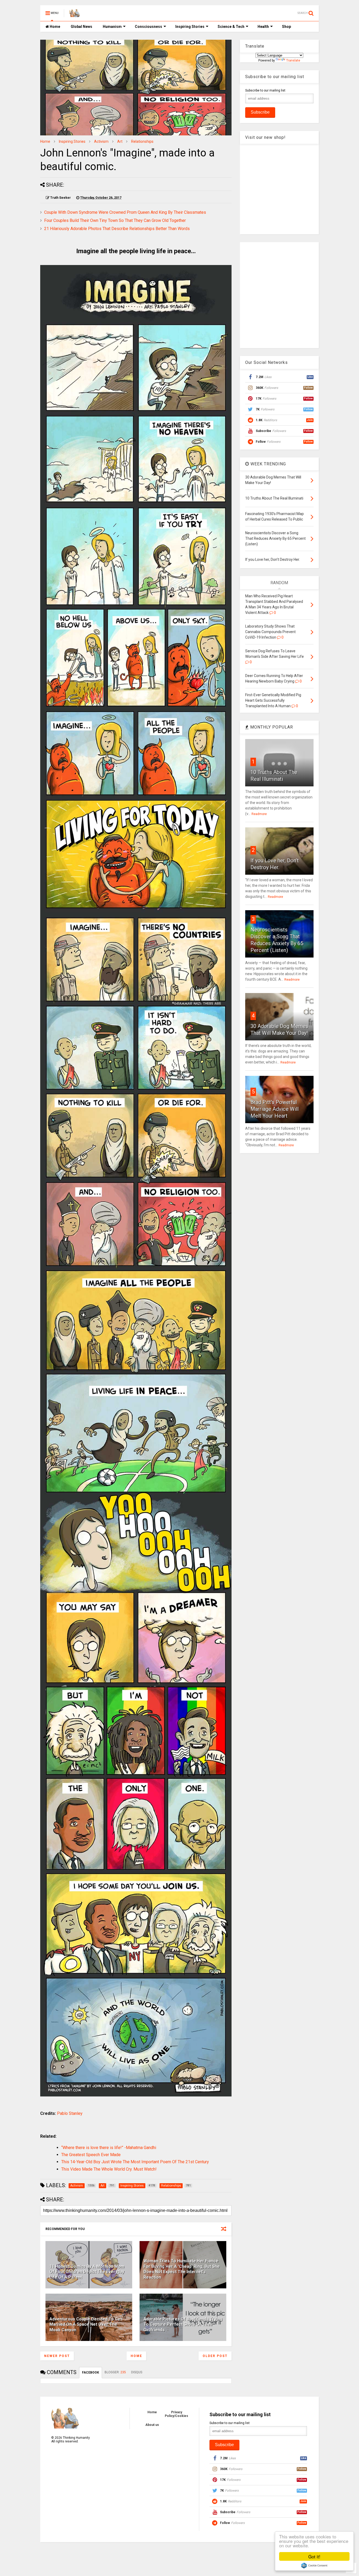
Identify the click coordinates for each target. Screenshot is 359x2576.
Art (120, 141)
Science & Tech (231, 27)
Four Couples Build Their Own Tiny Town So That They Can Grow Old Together (115, 220)
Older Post (215, 2356)
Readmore (259, 814)
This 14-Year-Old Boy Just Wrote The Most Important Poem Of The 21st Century (135, 2162)
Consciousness (148, 27)
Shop (286, 27)
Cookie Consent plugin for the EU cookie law (314, 2565)
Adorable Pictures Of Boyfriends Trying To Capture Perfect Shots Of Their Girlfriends (183, 2325)
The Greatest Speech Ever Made (91, 2155)
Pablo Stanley (70, 2113)
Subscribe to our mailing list (265, 90)
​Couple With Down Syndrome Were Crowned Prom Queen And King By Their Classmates (125, 212)
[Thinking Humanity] (75, 15)
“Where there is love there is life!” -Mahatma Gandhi (109, 2148)
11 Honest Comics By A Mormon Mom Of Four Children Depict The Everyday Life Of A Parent (87, 2272)
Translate (293, 60)
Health (263, 27)
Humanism (112, 27)
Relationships (142, 141)
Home (55, 27)
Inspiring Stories (190, 27)
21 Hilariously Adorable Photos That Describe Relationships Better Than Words (117, 229)
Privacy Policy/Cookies (176, 2414)
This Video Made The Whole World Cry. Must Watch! (109, 2169)
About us (152, 2425)
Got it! (314, 2556)
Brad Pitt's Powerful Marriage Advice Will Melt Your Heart (275, 1109)
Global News (81, 27)
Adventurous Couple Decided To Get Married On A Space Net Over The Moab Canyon (86, 2325)
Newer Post (57, 2356)
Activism (101, 141)
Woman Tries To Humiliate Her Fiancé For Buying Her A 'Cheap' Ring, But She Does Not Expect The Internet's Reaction (182, 2269)
